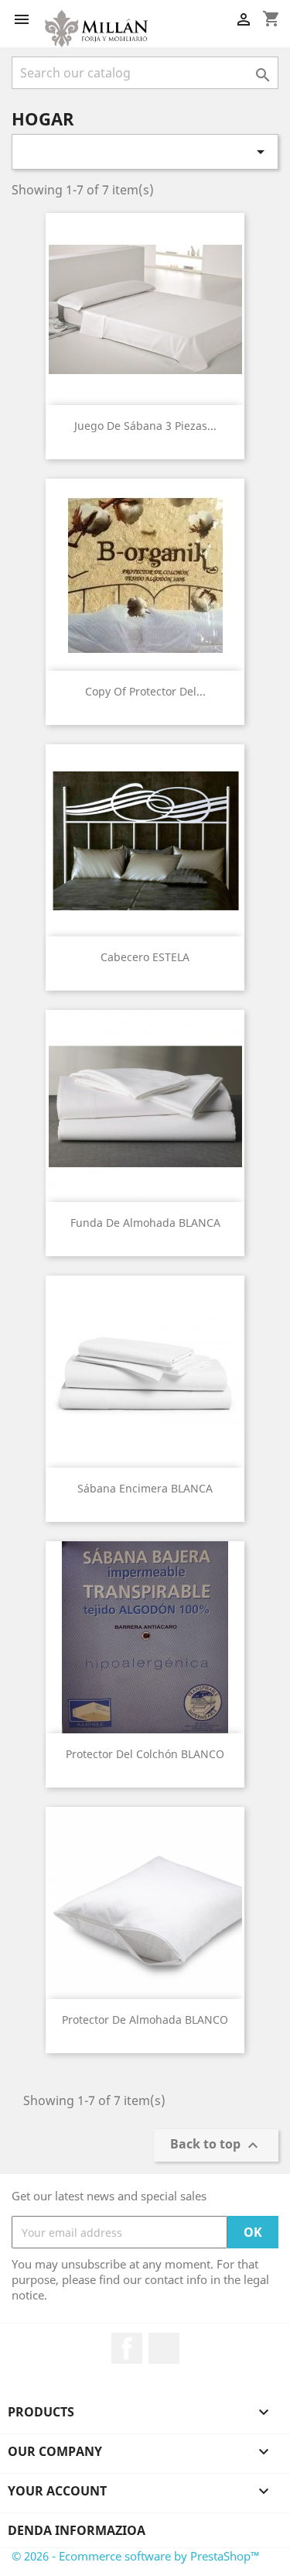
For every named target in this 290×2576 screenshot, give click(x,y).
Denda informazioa (77, 2530)
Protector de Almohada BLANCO (145, 2020)
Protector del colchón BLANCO (145, 1754)
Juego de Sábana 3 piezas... (145, 426)
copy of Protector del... (145, 691)
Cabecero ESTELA (145, 957)
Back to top (216, 2146)
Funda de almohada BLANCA (145, 1223)
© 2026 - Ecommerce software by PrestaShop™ (136, 2556)
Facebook (127, 2348)
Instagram (164, 2348)
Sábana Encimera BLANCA (145, 1488)
